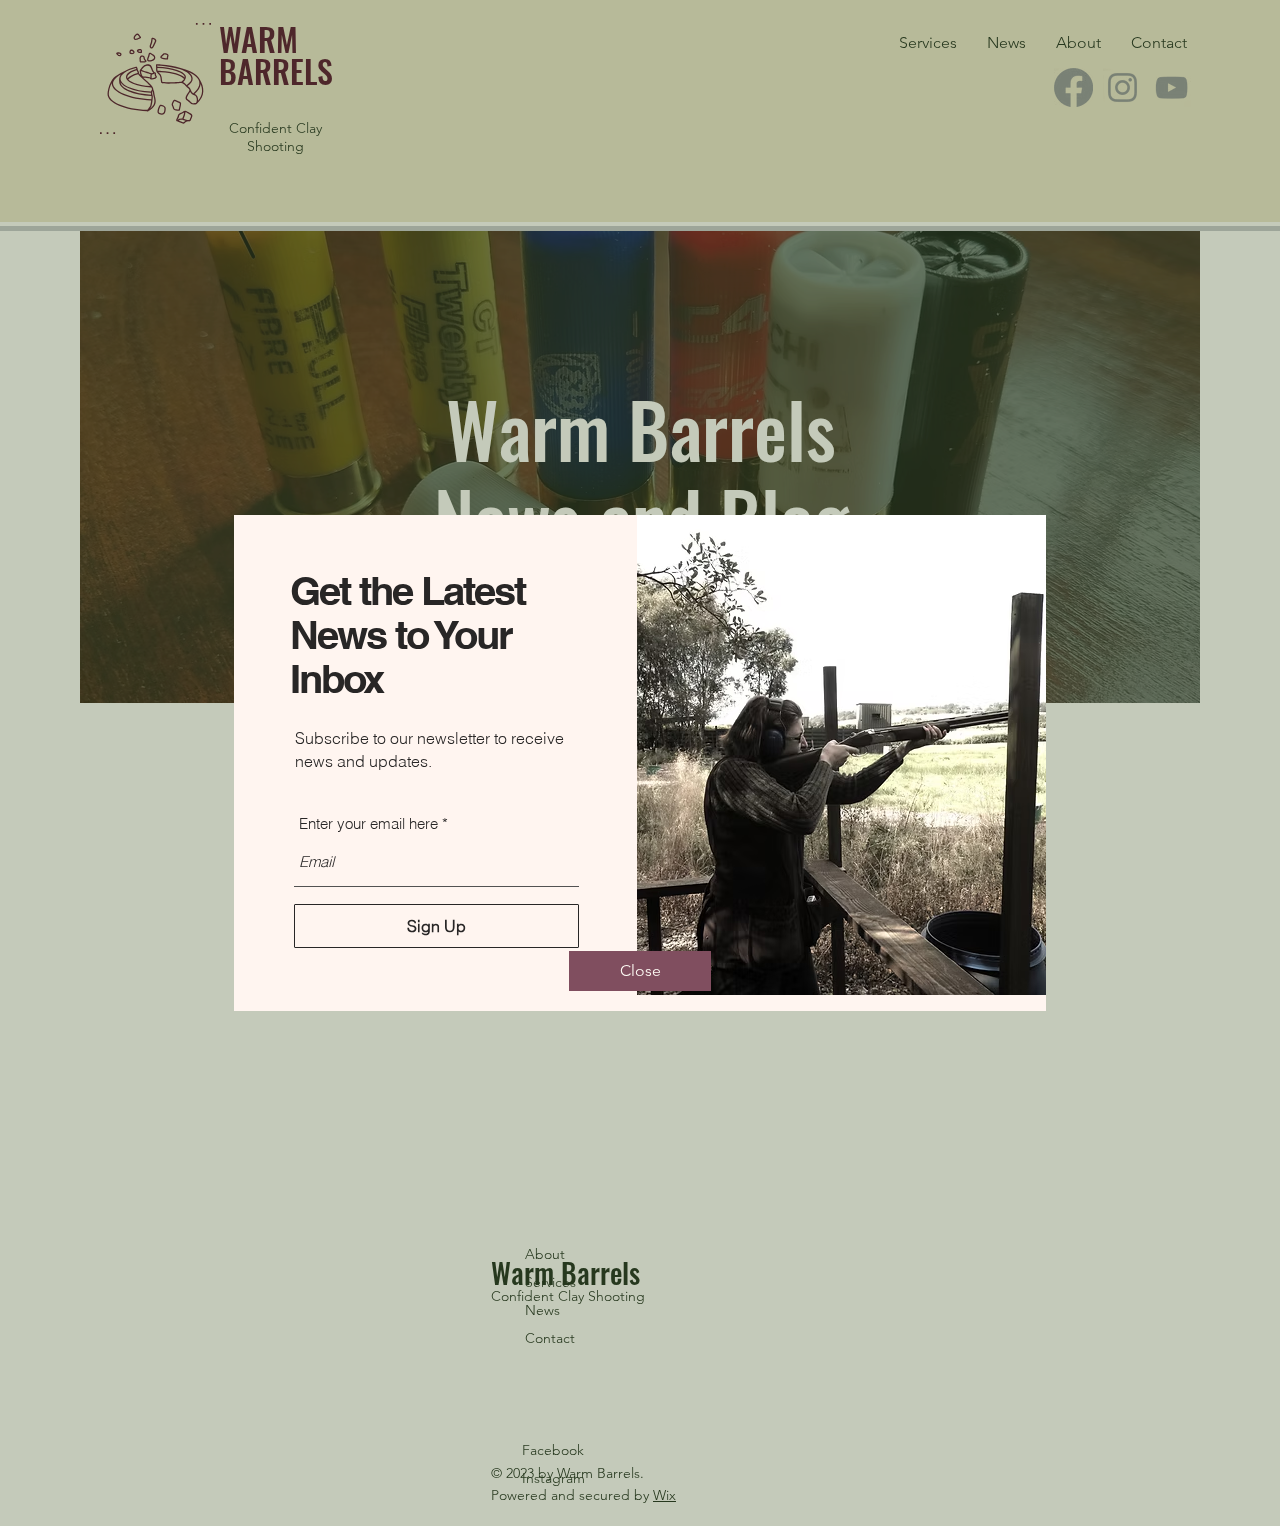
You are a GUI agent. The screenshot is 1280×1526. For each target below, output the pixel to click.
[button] (640, 971)
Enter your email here (368, 823)
